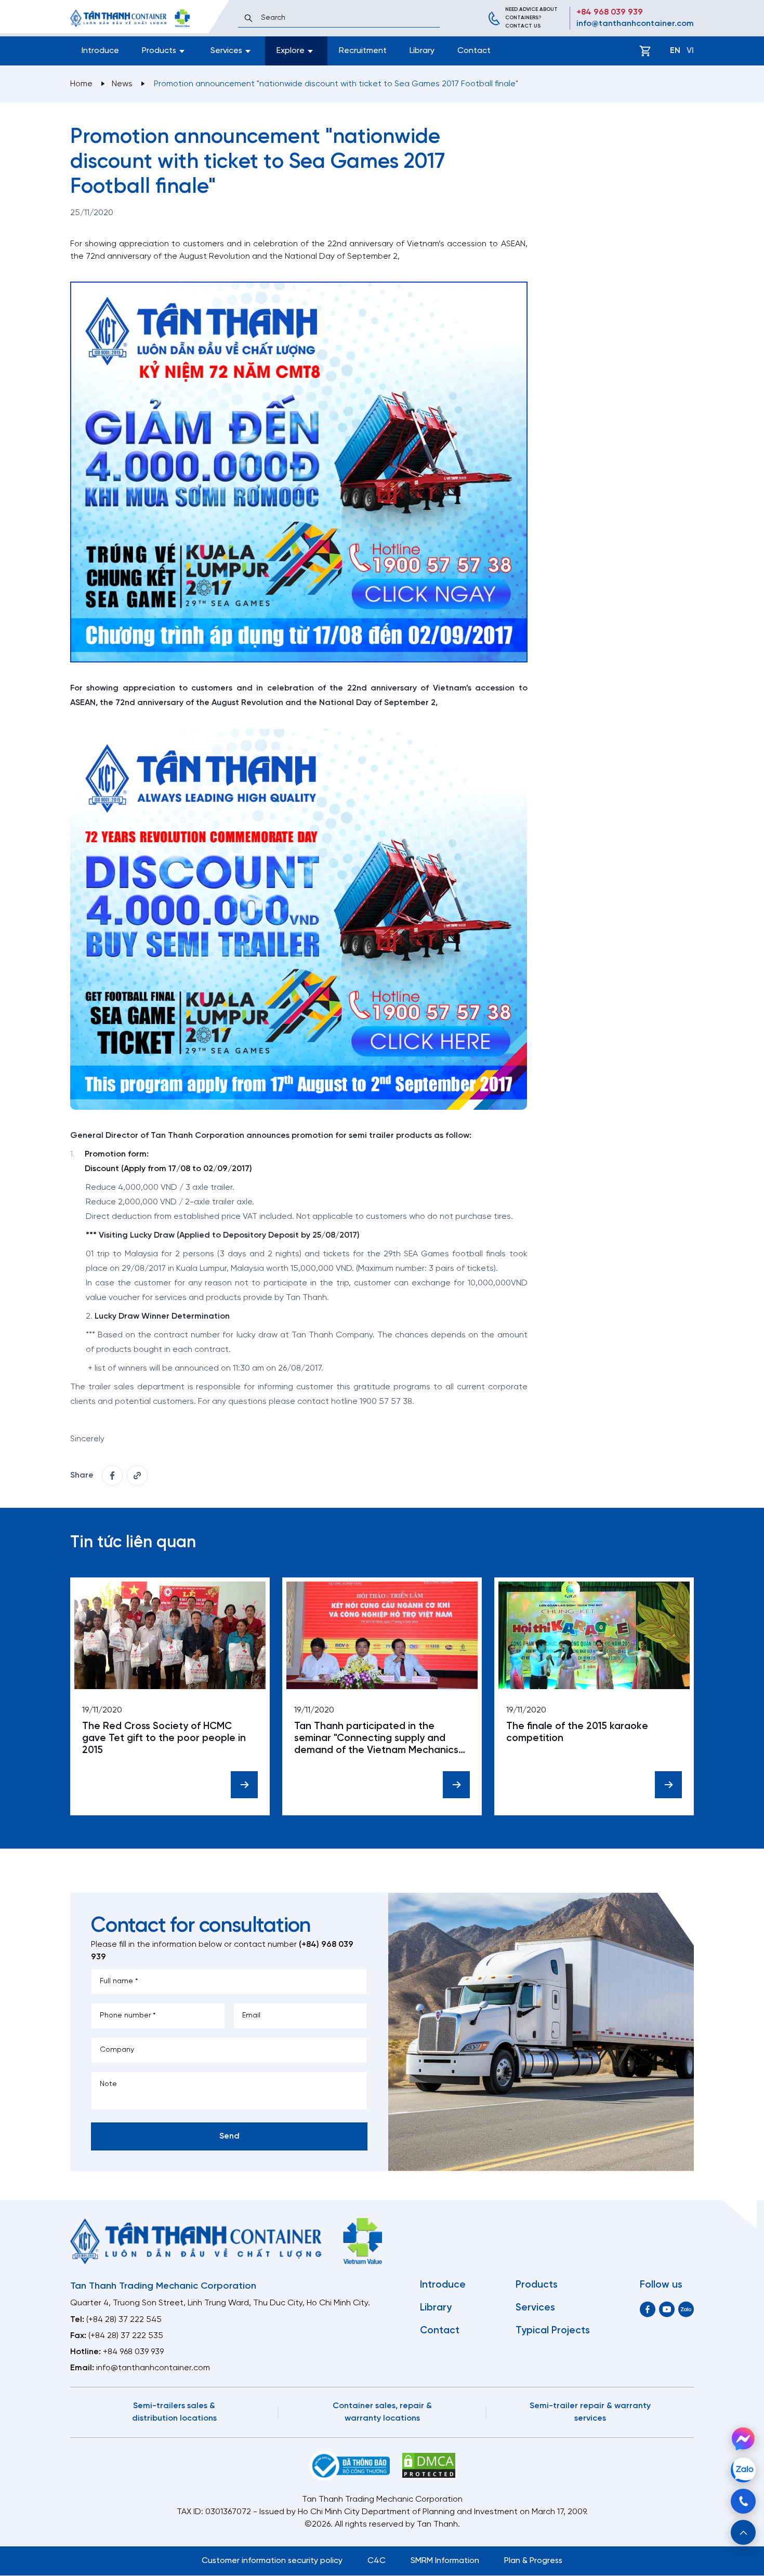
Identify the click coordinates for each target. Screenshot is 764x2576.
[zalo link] (686, 2309)
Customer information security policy (272, 2561)
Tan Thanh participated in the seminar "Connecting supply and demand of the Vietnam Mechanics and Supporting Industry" (376, 1739)
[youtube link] (667, 2309)
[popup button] (743, 2532)
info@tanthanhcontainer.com (635, 24)
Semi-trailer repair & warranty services (590, 2412)
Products (537, 2285)
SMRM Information (445, 2561)
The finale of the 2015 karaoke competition (577, 1732)
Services (535, 2308)
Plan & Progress (533, 2561)
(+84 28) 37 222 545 (124, 2320)
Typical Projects (553, 2331)
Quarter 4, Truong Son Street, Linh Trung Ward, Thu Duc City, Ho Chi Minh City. (220, 2303)
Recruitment (363, 51)
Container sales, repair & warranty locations (382, 2412)
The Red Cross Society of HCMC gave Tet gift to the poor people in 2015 (164, 1738)
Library (422, 51)
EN (675, 51)
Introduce (100, 51)
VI (690, 51)
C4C (377, 2561)
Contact (474, 51)
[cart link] (645, 51)
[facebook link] (112, 1476)
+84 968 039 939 (610, 12)
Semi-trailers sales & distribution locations (174, 2412)
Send (229, 2136)
